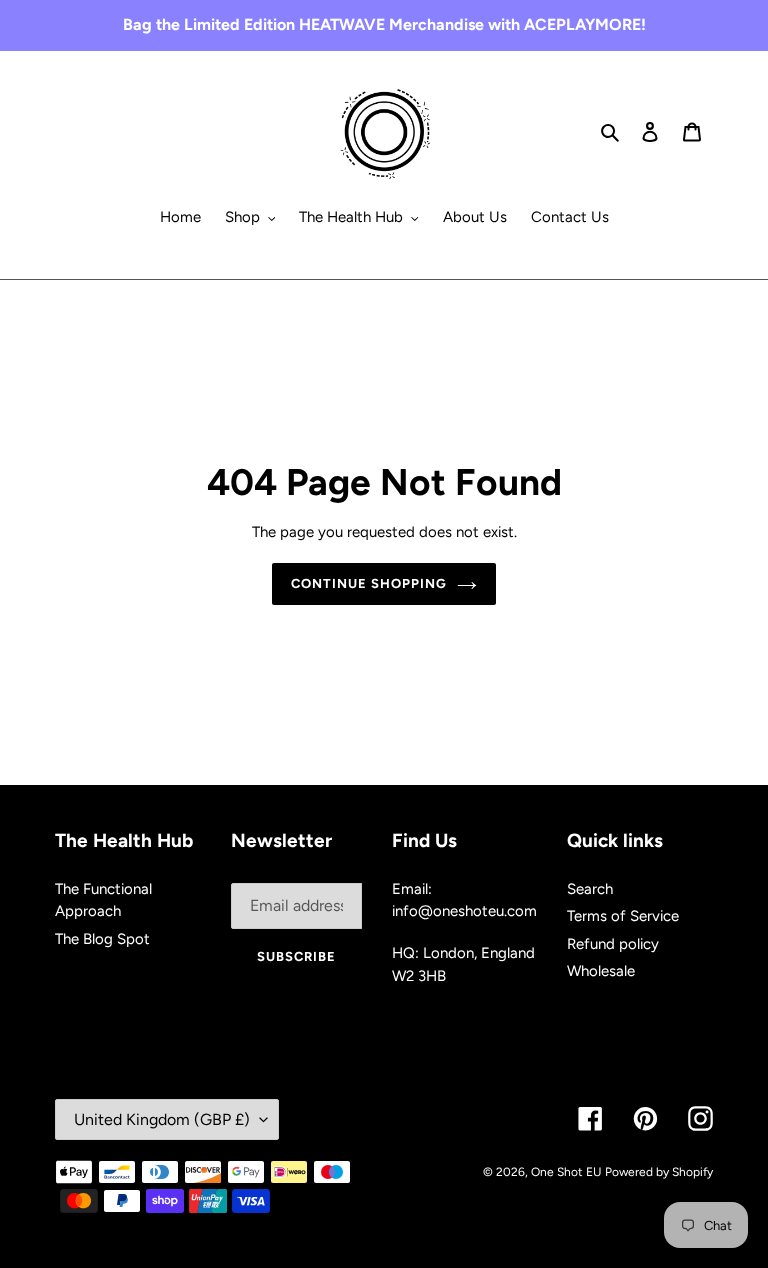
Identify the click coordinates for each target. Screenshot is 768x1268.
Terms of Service (623, 916)
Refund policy (613, 944)
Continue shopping (369, 583)
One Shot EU (566, 1172)
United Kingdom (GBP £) (162, 1119)
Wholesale (601, 971)
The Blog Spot (102, 939)
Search (590, 889)
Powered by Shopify (659, 1172)
